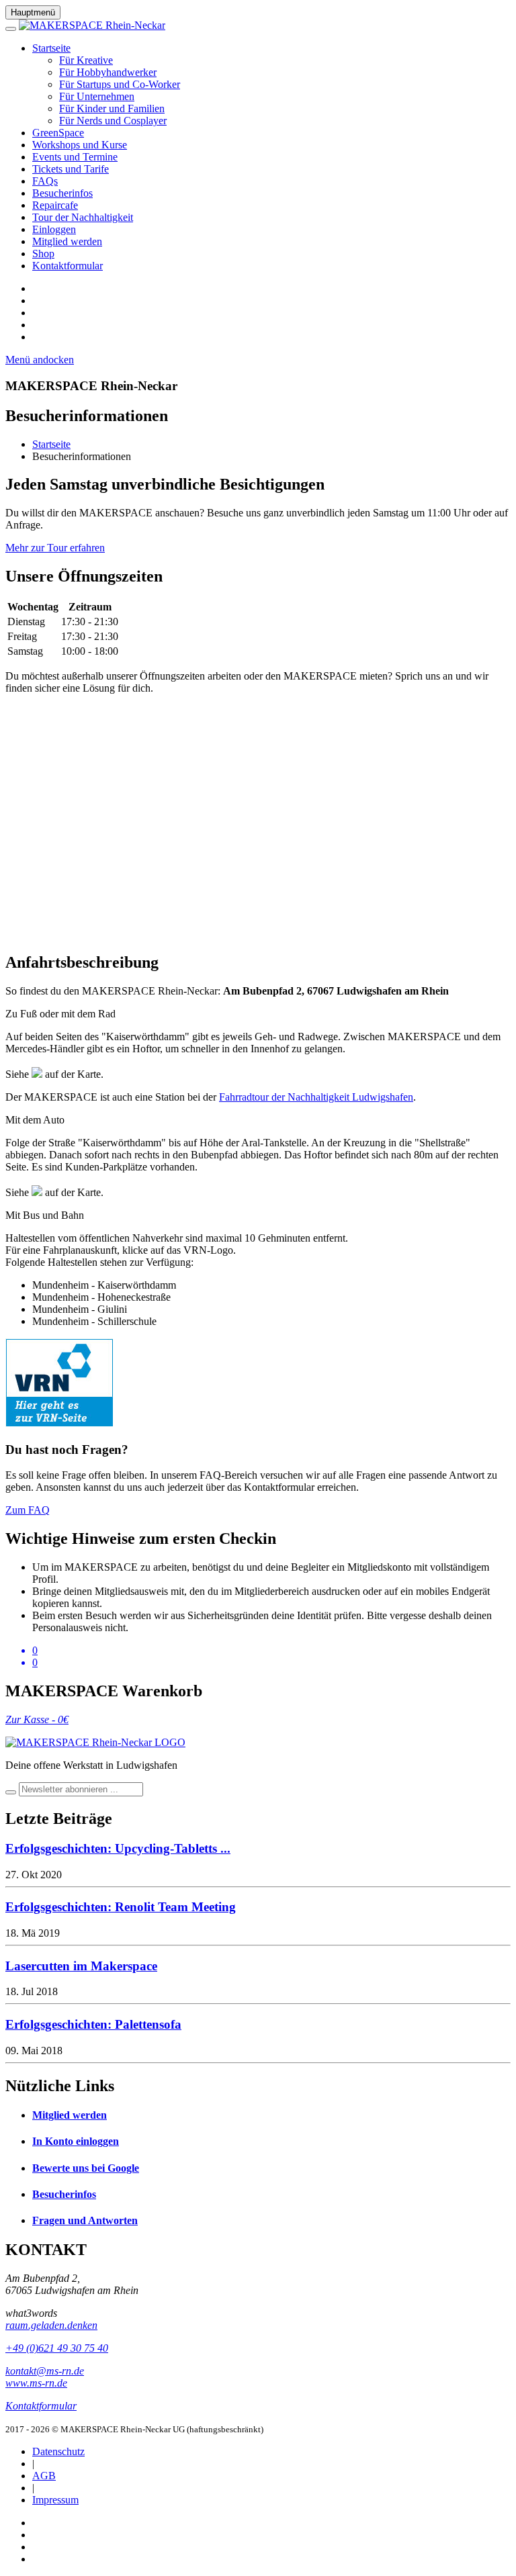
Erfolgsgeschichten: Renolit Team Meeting (121, 1907)
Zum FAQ (28, 1510)
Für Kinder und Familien (112, 108)
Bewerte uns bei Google (86, 2168)
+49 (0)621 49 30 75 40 (57, 2348)
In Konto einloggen (76, 2141)
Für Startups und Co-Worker (120, 84)
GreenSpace (58, 133)
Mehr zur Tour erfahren (55, 548)
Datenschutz (58, 2451)
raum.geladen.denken (51, 2325)
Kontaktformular (68, 266)
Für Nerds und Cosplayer (113, 121)
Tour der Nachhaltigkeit (83, 217)
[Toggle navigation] (11, 29)
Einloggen (54, 229)
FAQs (45, 181)
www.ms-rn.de (36, 2383)
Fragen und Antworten (85, 2220)
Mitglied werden (67, 241)
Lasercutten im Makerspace (81, 1966)
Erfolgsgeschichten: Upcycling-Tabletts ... (118, 1848)
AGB (44, 2476)
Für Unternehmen (97, 96)
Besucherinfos (62, 193)
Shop (43, 254)
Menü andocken (40, 360)
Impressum (55, 2500)
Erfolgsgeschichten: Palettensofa (93, 2024)
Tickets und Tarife (71, 169)
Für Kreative (86, 60)
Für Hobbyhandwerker (108, 72)
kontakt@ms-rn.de (45, 2371)
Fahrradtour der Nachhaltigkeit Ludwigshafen (316, 1097)
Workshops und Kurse (80, 145)
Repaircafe (55, 205)
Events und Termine (75, 157)
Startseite (51, 48)
